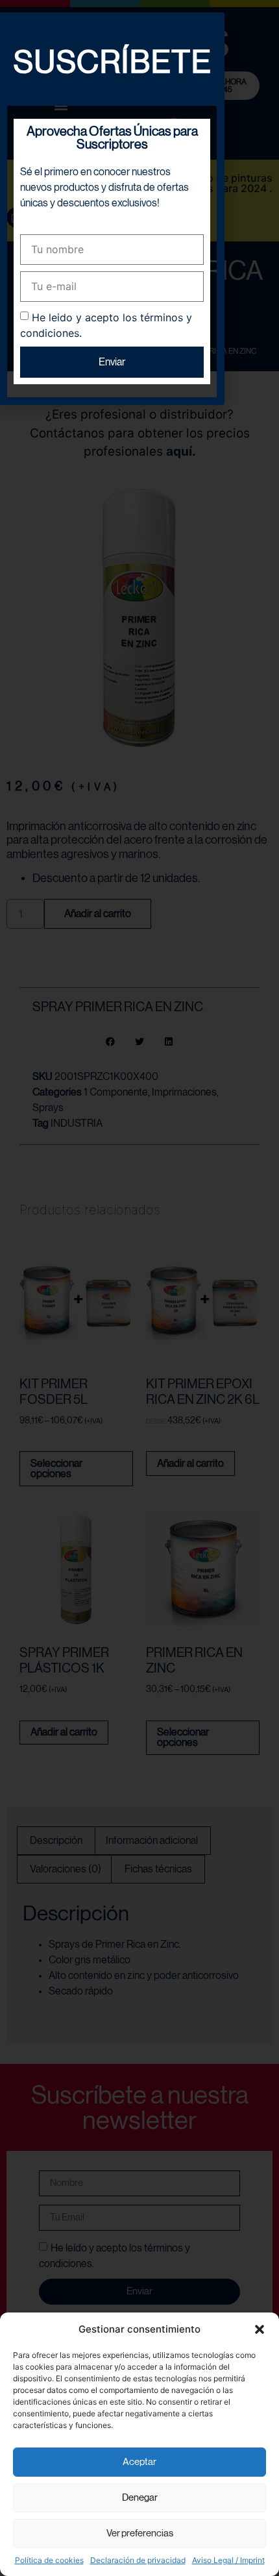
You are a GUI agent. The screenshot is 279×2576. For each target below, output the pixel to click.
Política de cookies (49, 2560)
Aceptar (139, 2462)
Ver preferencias (140, 2533)
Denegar (140, 2498)
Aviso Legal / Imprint (228, 2560)
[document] (139, 1288)
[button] (260, 2329)
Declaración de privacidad (138, 2560)
